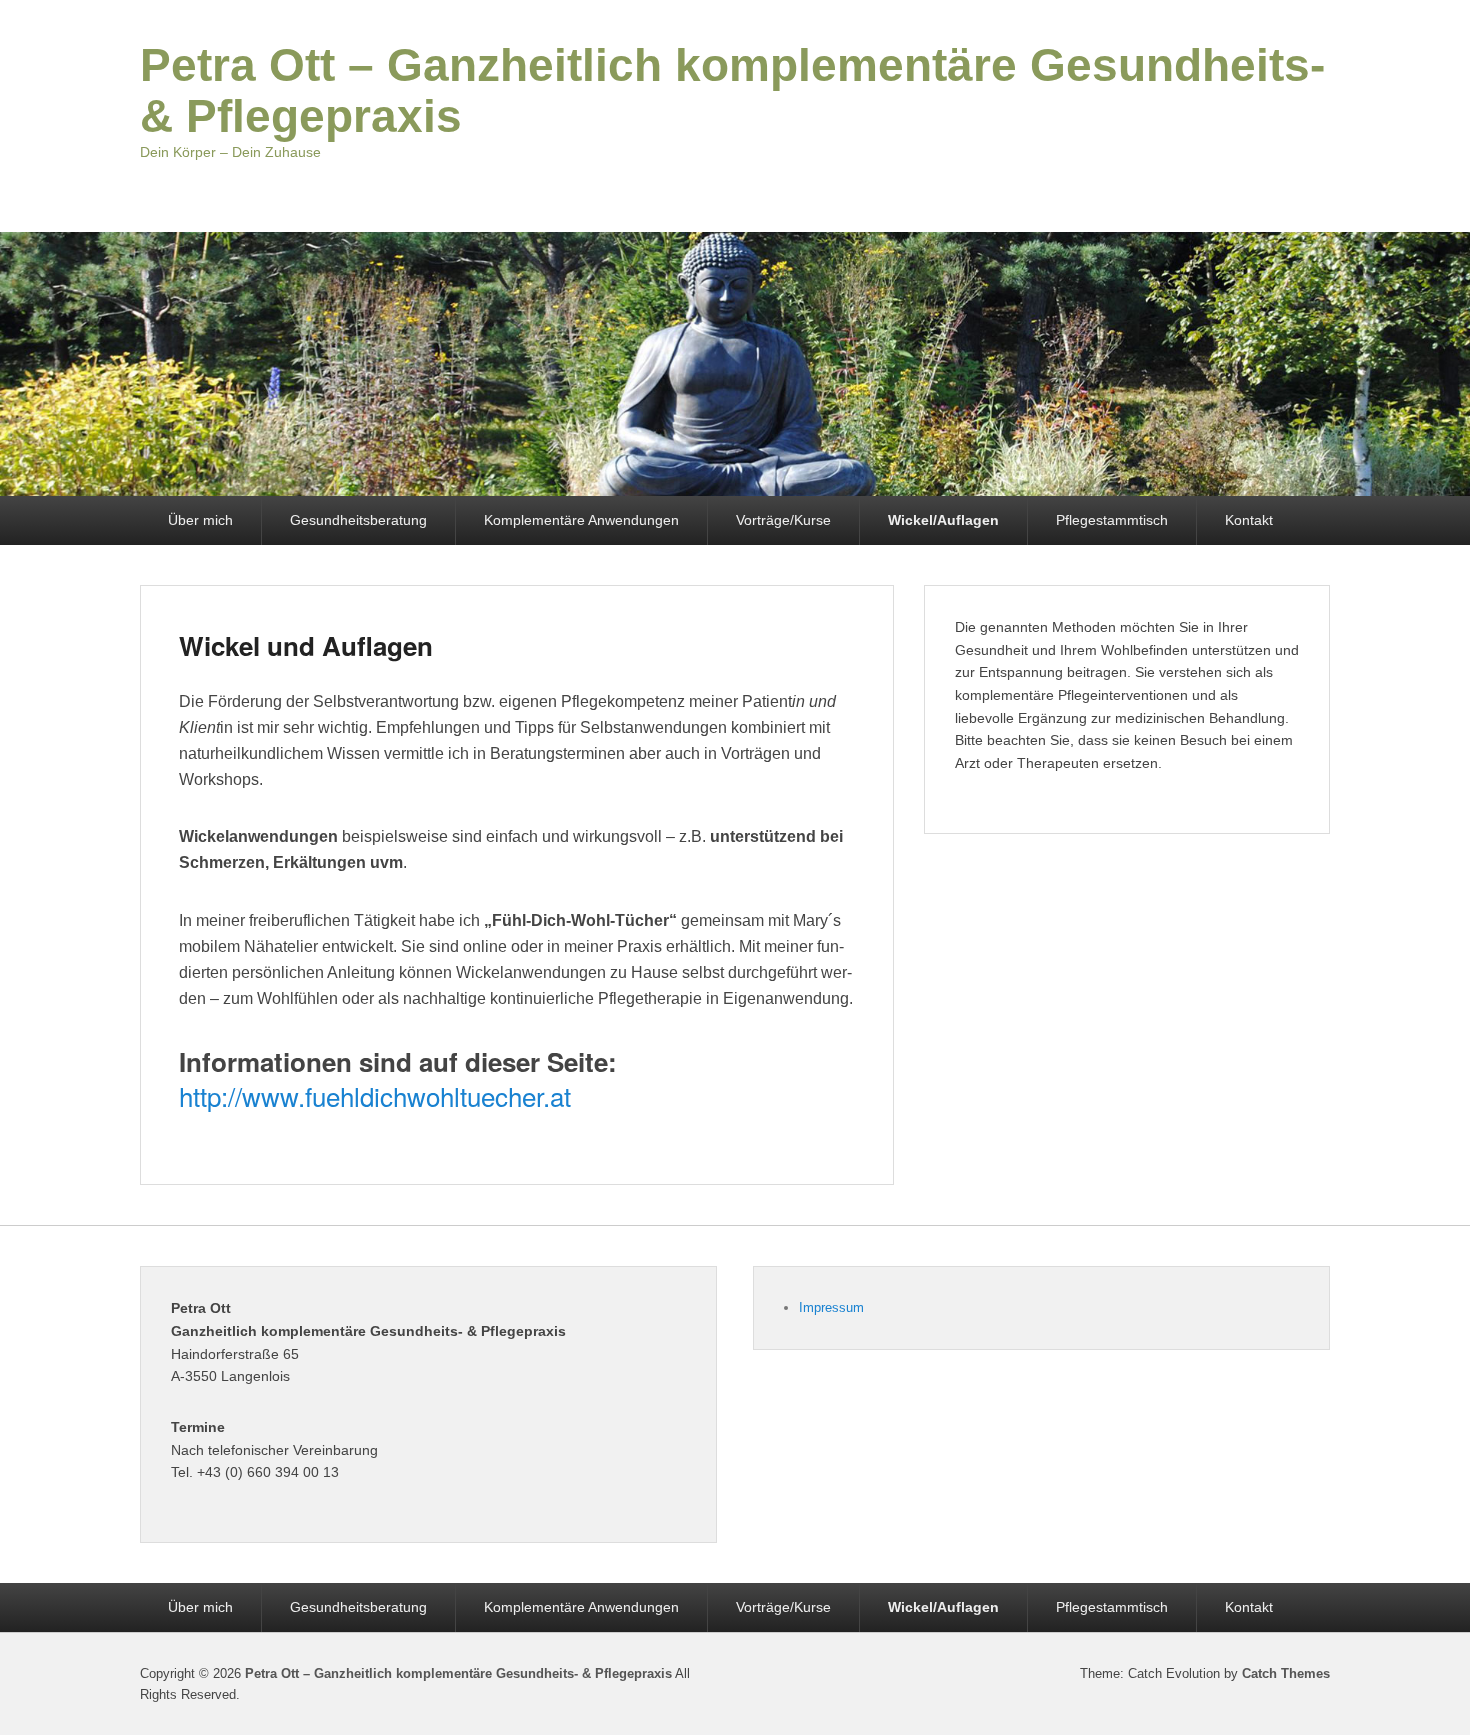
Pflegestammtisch (1112, 520)
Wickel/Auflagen (943, 520)
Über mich (200, 520)
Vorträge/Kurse (783, 520)
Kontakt (1249, 520)
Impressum (831, 1307)
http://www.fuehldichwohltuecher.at (375, 1095)
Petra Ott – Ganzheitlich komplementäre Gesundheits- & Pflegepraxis (732, 90)
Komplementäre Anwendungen (581, 520)
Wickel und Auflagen (306, 645)
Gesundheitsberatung (358, 520)
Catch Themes (1286, 1673)
